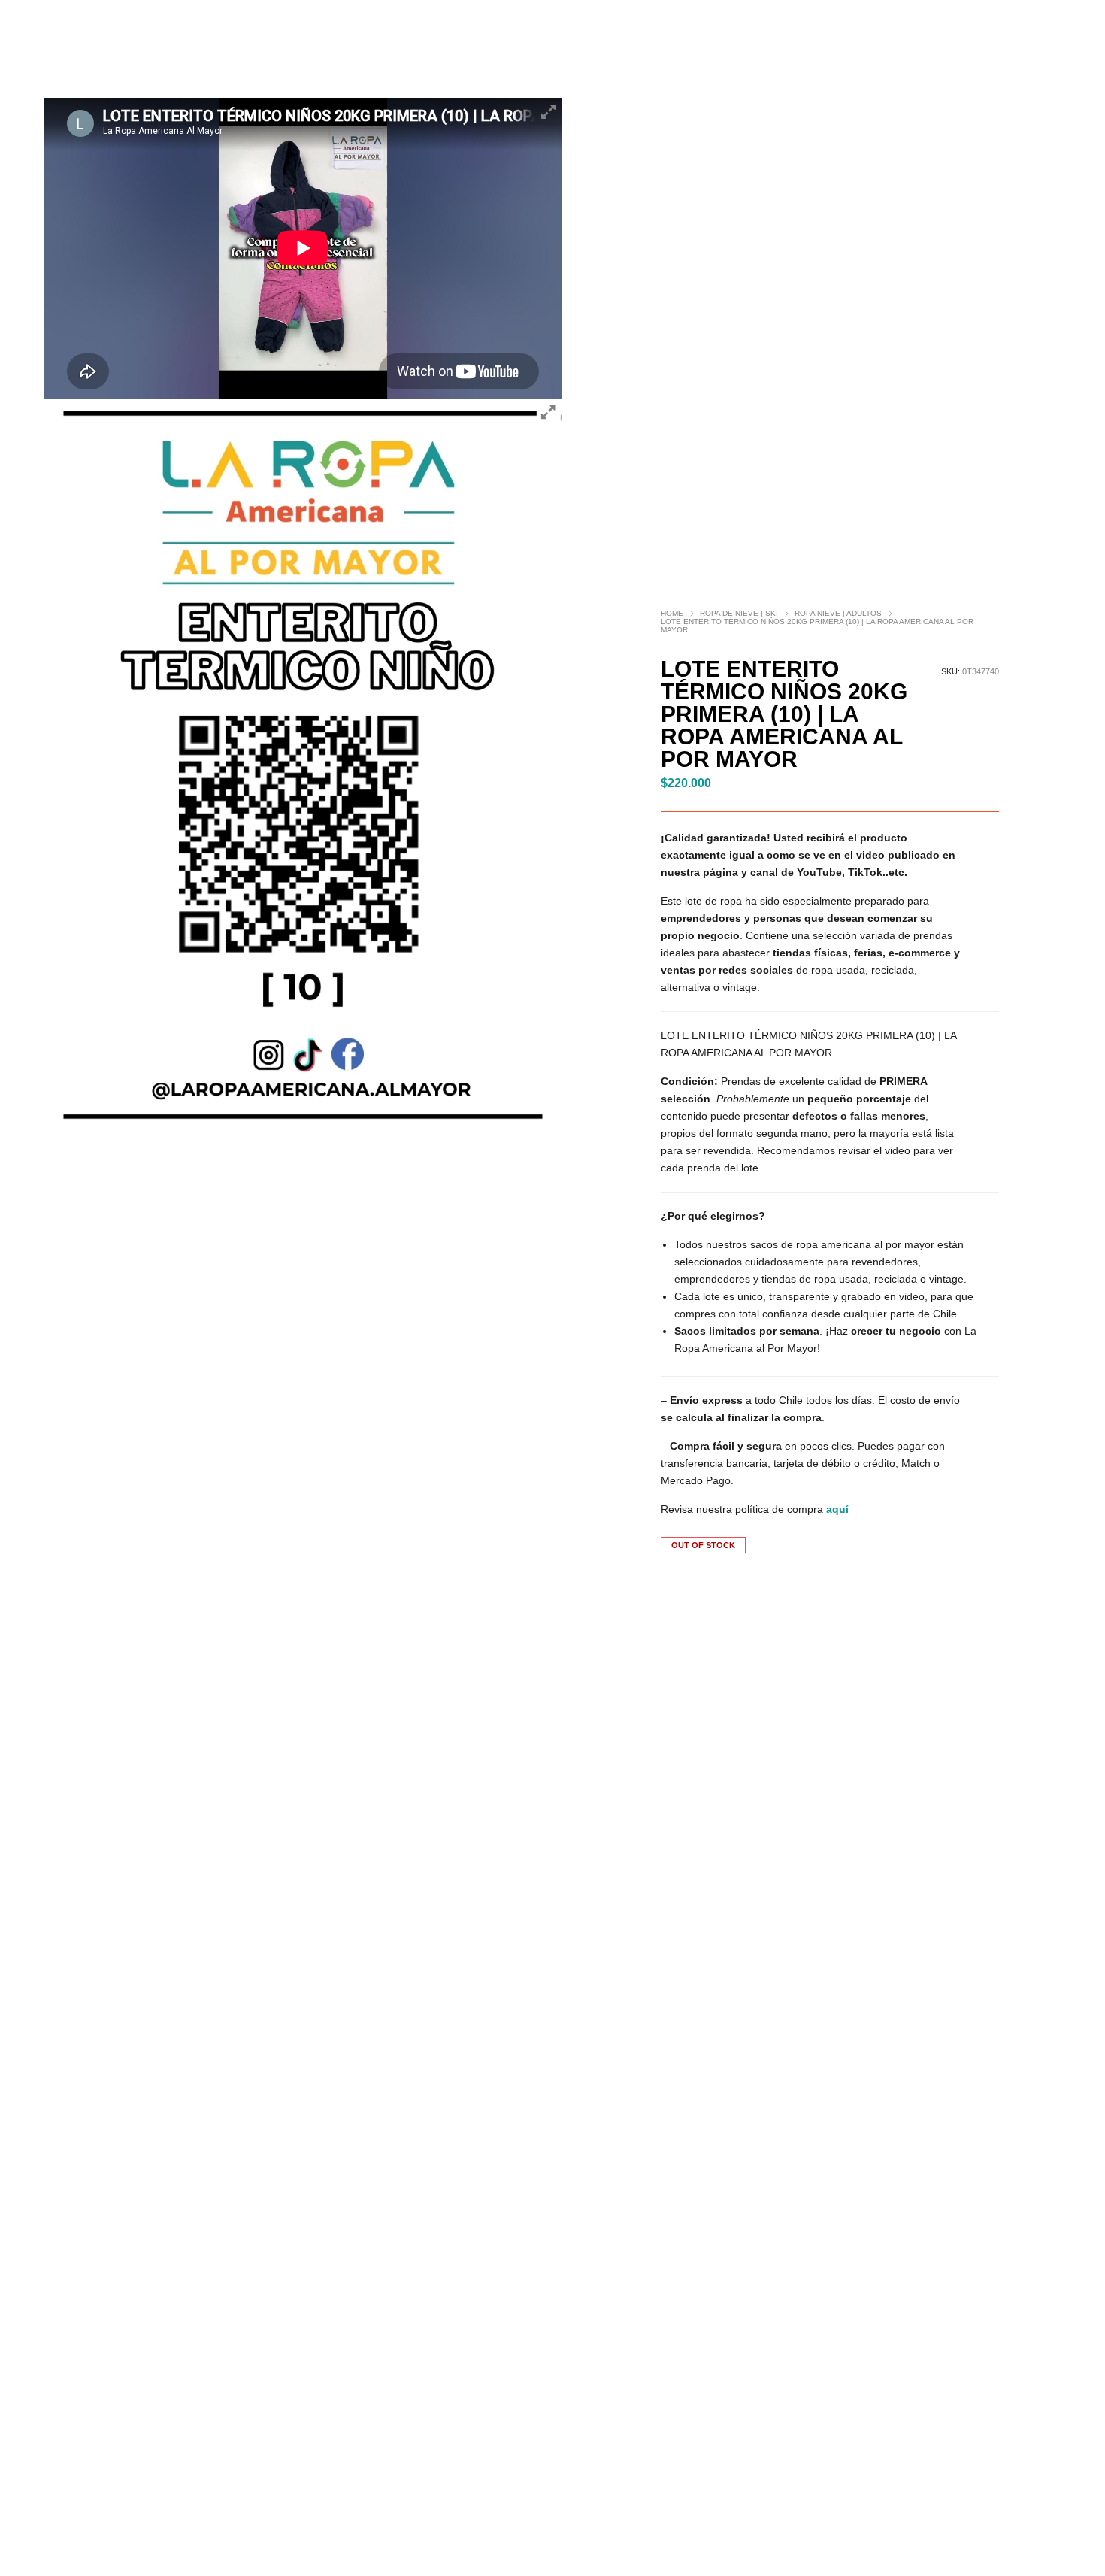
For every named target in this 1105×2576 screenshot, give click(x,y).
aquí (837, 1509)
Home (672, 613)
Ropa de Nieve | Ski (739, 613)
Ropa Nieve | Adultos (838, 613)
